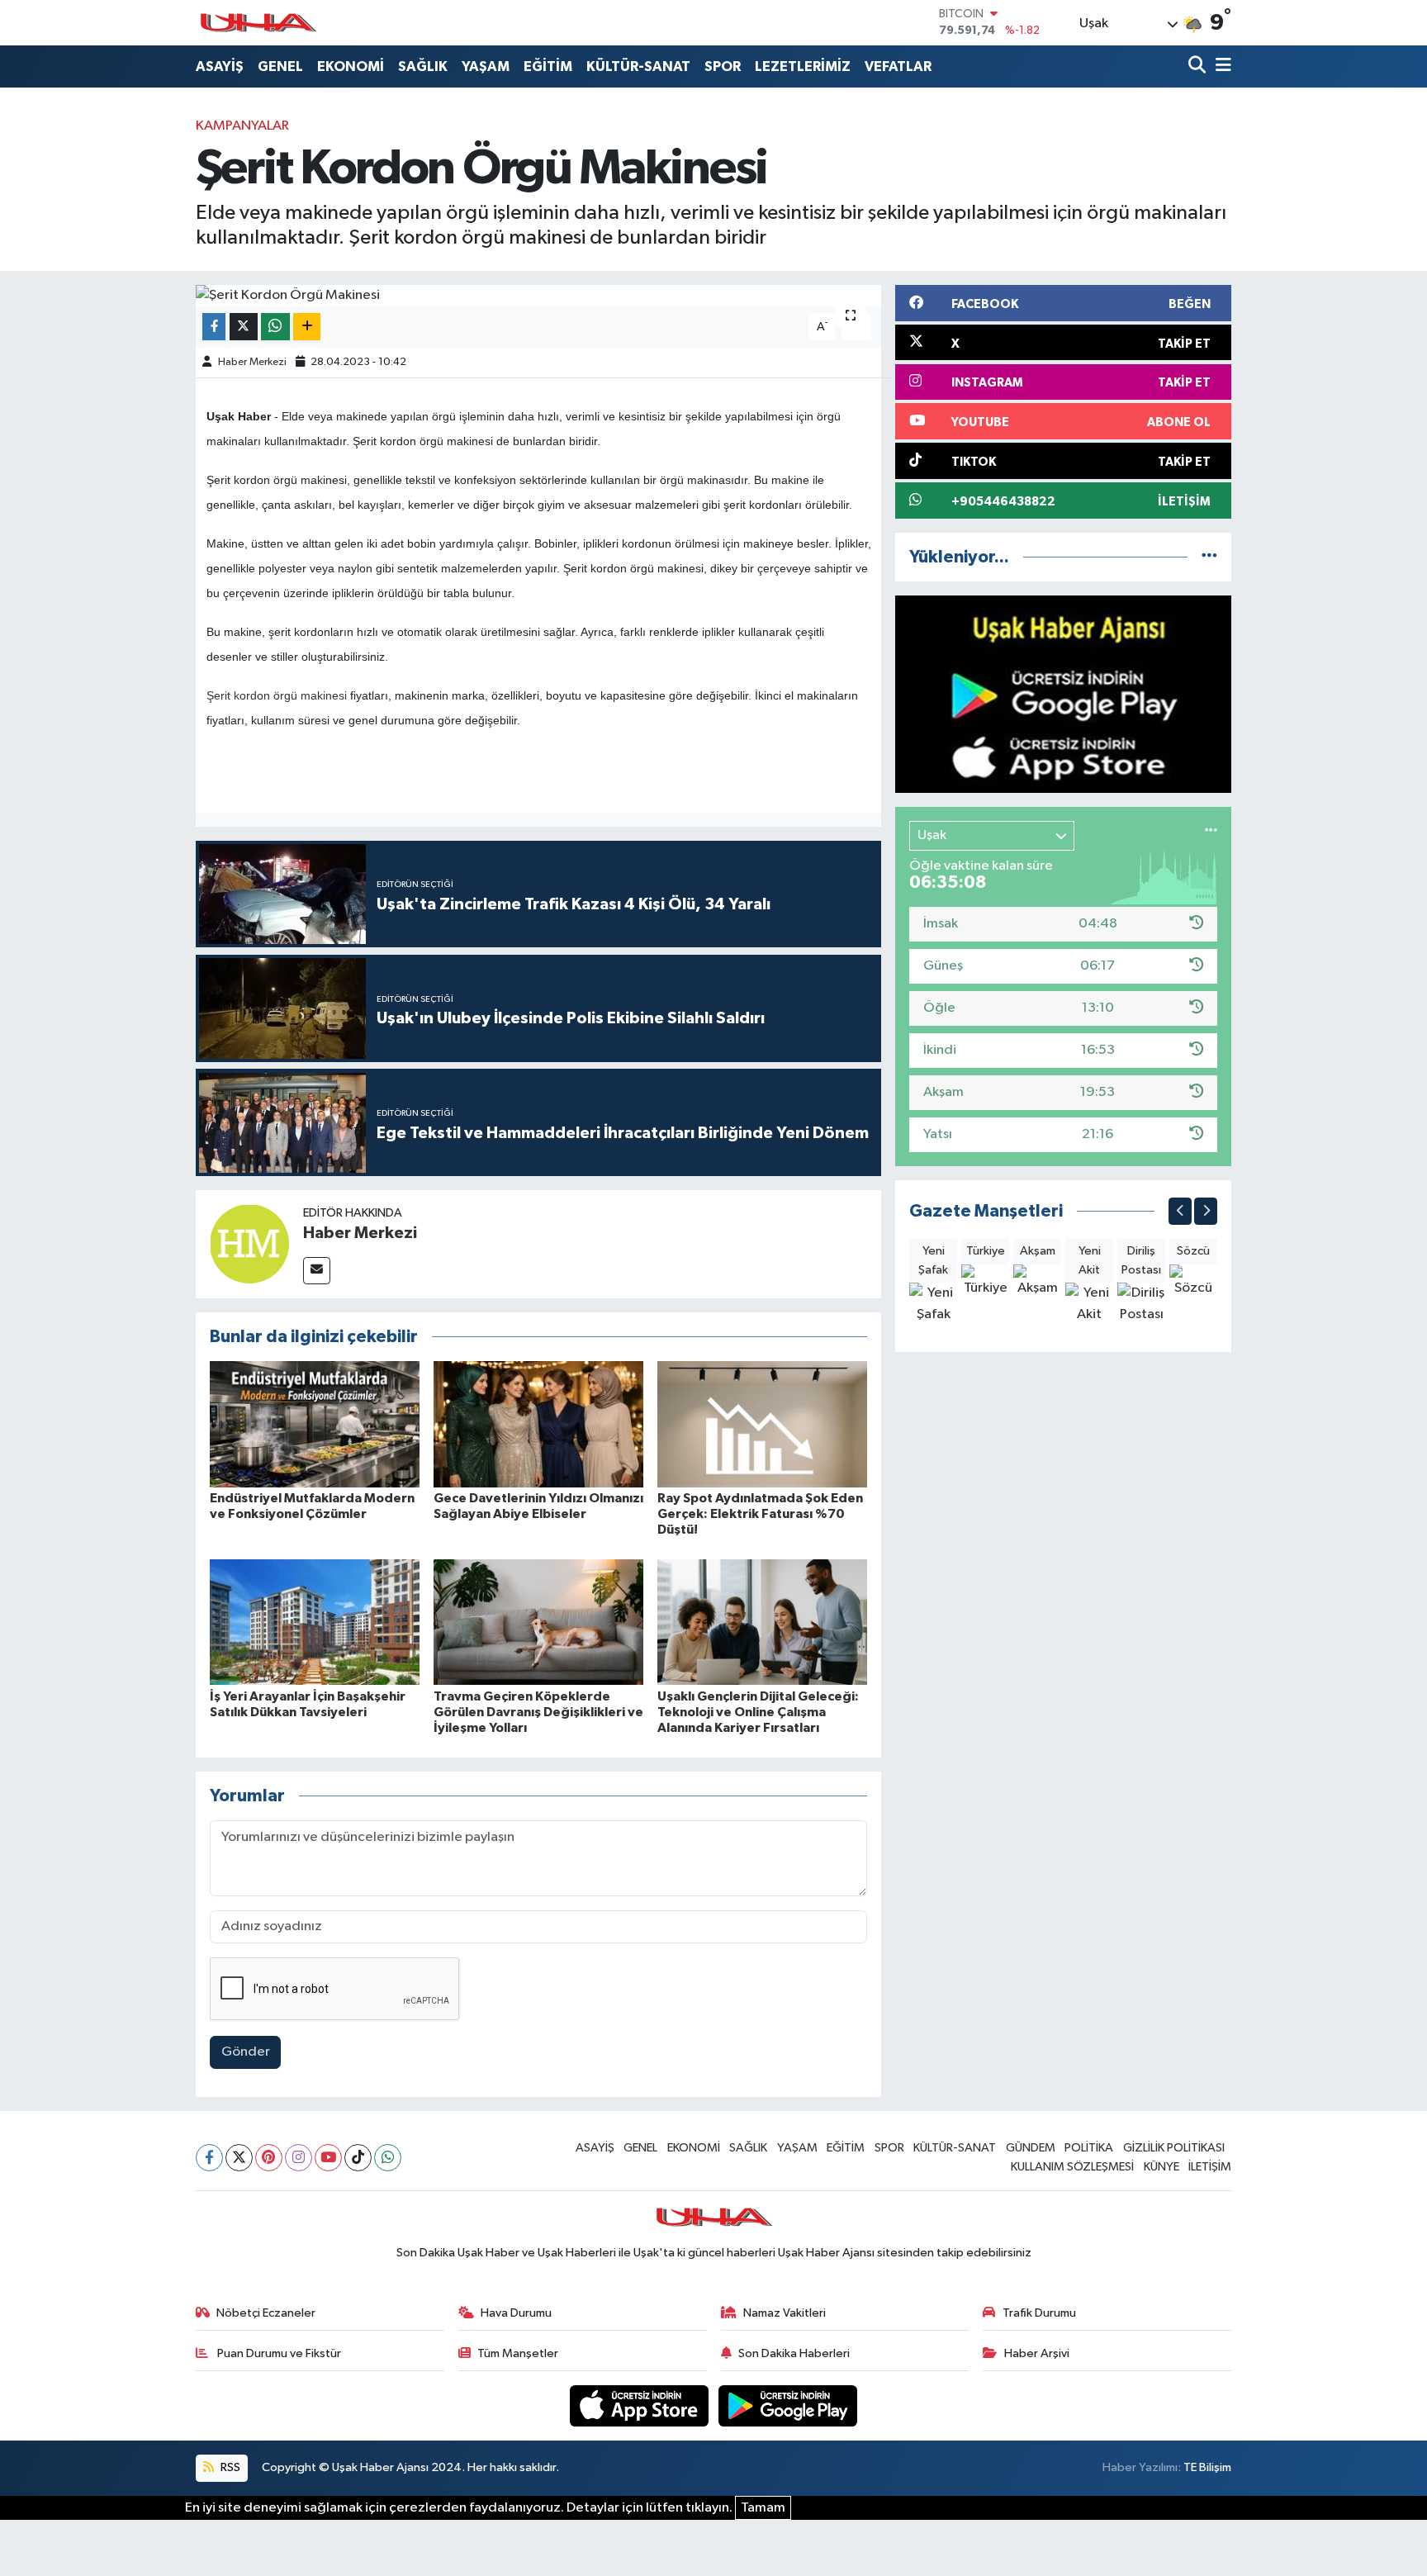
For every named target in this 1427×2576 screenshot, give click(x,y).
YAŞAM (486, 66)
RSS (229, 2467)
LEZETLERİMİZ (803, 66)
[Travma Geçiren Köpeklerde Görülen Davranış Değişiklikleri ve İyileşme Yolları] (538, 1622)
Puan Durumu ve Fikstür (278, 2353)
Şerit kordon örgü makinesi (277, 695)
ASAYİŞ (220, 66)
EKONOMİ (351, 66)
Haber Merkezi (252, 362)
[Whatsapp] (388, 2158)
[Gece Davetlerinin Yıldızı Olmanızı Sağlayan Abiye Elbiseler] (538, 1423)
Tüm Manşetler (518, 2353)
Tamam (763, 2508)
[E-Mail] (317, 1271)
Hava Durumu (516, 2313)
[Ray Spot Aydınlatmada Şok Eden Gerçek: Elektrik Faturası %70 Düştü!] (762, 1423)
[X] (239, 2158)
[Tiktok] (358, 2158)
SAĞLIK (423, 66)
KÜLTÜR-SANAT (638, 66)
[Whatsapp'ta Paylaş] (275, 327)
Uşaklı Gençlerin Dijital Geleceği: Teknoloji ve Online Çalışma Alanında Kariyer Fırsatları (758, 1712)
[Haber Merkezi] (249, 1243)
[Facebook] (209, 2158)
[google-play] (788, 2405)
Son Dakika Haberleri (794, 2353)
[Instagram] (299, 2158)
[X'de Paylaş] (244, 327)
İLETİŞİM (1210, 2167)
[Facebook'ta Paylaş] (214, 327)
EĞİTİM (548, 66)
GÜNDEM (1031, 2148)
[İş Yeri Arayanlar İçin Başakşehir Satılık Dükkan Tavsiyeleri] (315, 1622)
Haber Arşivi (1037, 2353)
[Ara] (1199, 66)
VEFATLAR (898, 66)
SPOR (723, 66)
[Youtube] (328, 2158)
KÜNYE (1162, 2167)
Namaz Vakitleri (785, 2313)
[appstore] (641, 2405)
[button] (1180, 1211)
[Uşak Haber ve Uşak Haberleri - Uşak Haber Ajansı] (258, 23)
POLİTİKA (1089, 2148)
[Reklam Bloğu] (1063, 694)
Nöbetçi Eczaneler (266, 2313)
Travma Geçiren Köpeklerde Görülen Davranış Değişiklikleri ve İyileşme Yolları (538, 1712)
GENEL (280, 66)
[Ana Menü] (1221, 66)
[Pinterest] (269, 2158)
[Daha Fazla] (307, 327)
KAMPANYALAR (242, 126)
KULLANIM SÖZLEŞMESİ (1072, 2167)
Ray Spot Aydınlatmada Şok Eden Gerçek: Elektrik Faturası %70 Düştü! (760, 1514)
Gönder (246, 2052)
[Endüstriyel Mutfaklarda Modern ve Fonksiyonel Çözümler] (315, 1423)
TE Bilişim (1207, 2467)
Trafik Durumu (1039, 2313)
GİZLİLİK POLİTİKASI (1174, 2148)
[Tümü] (1209, 557)
